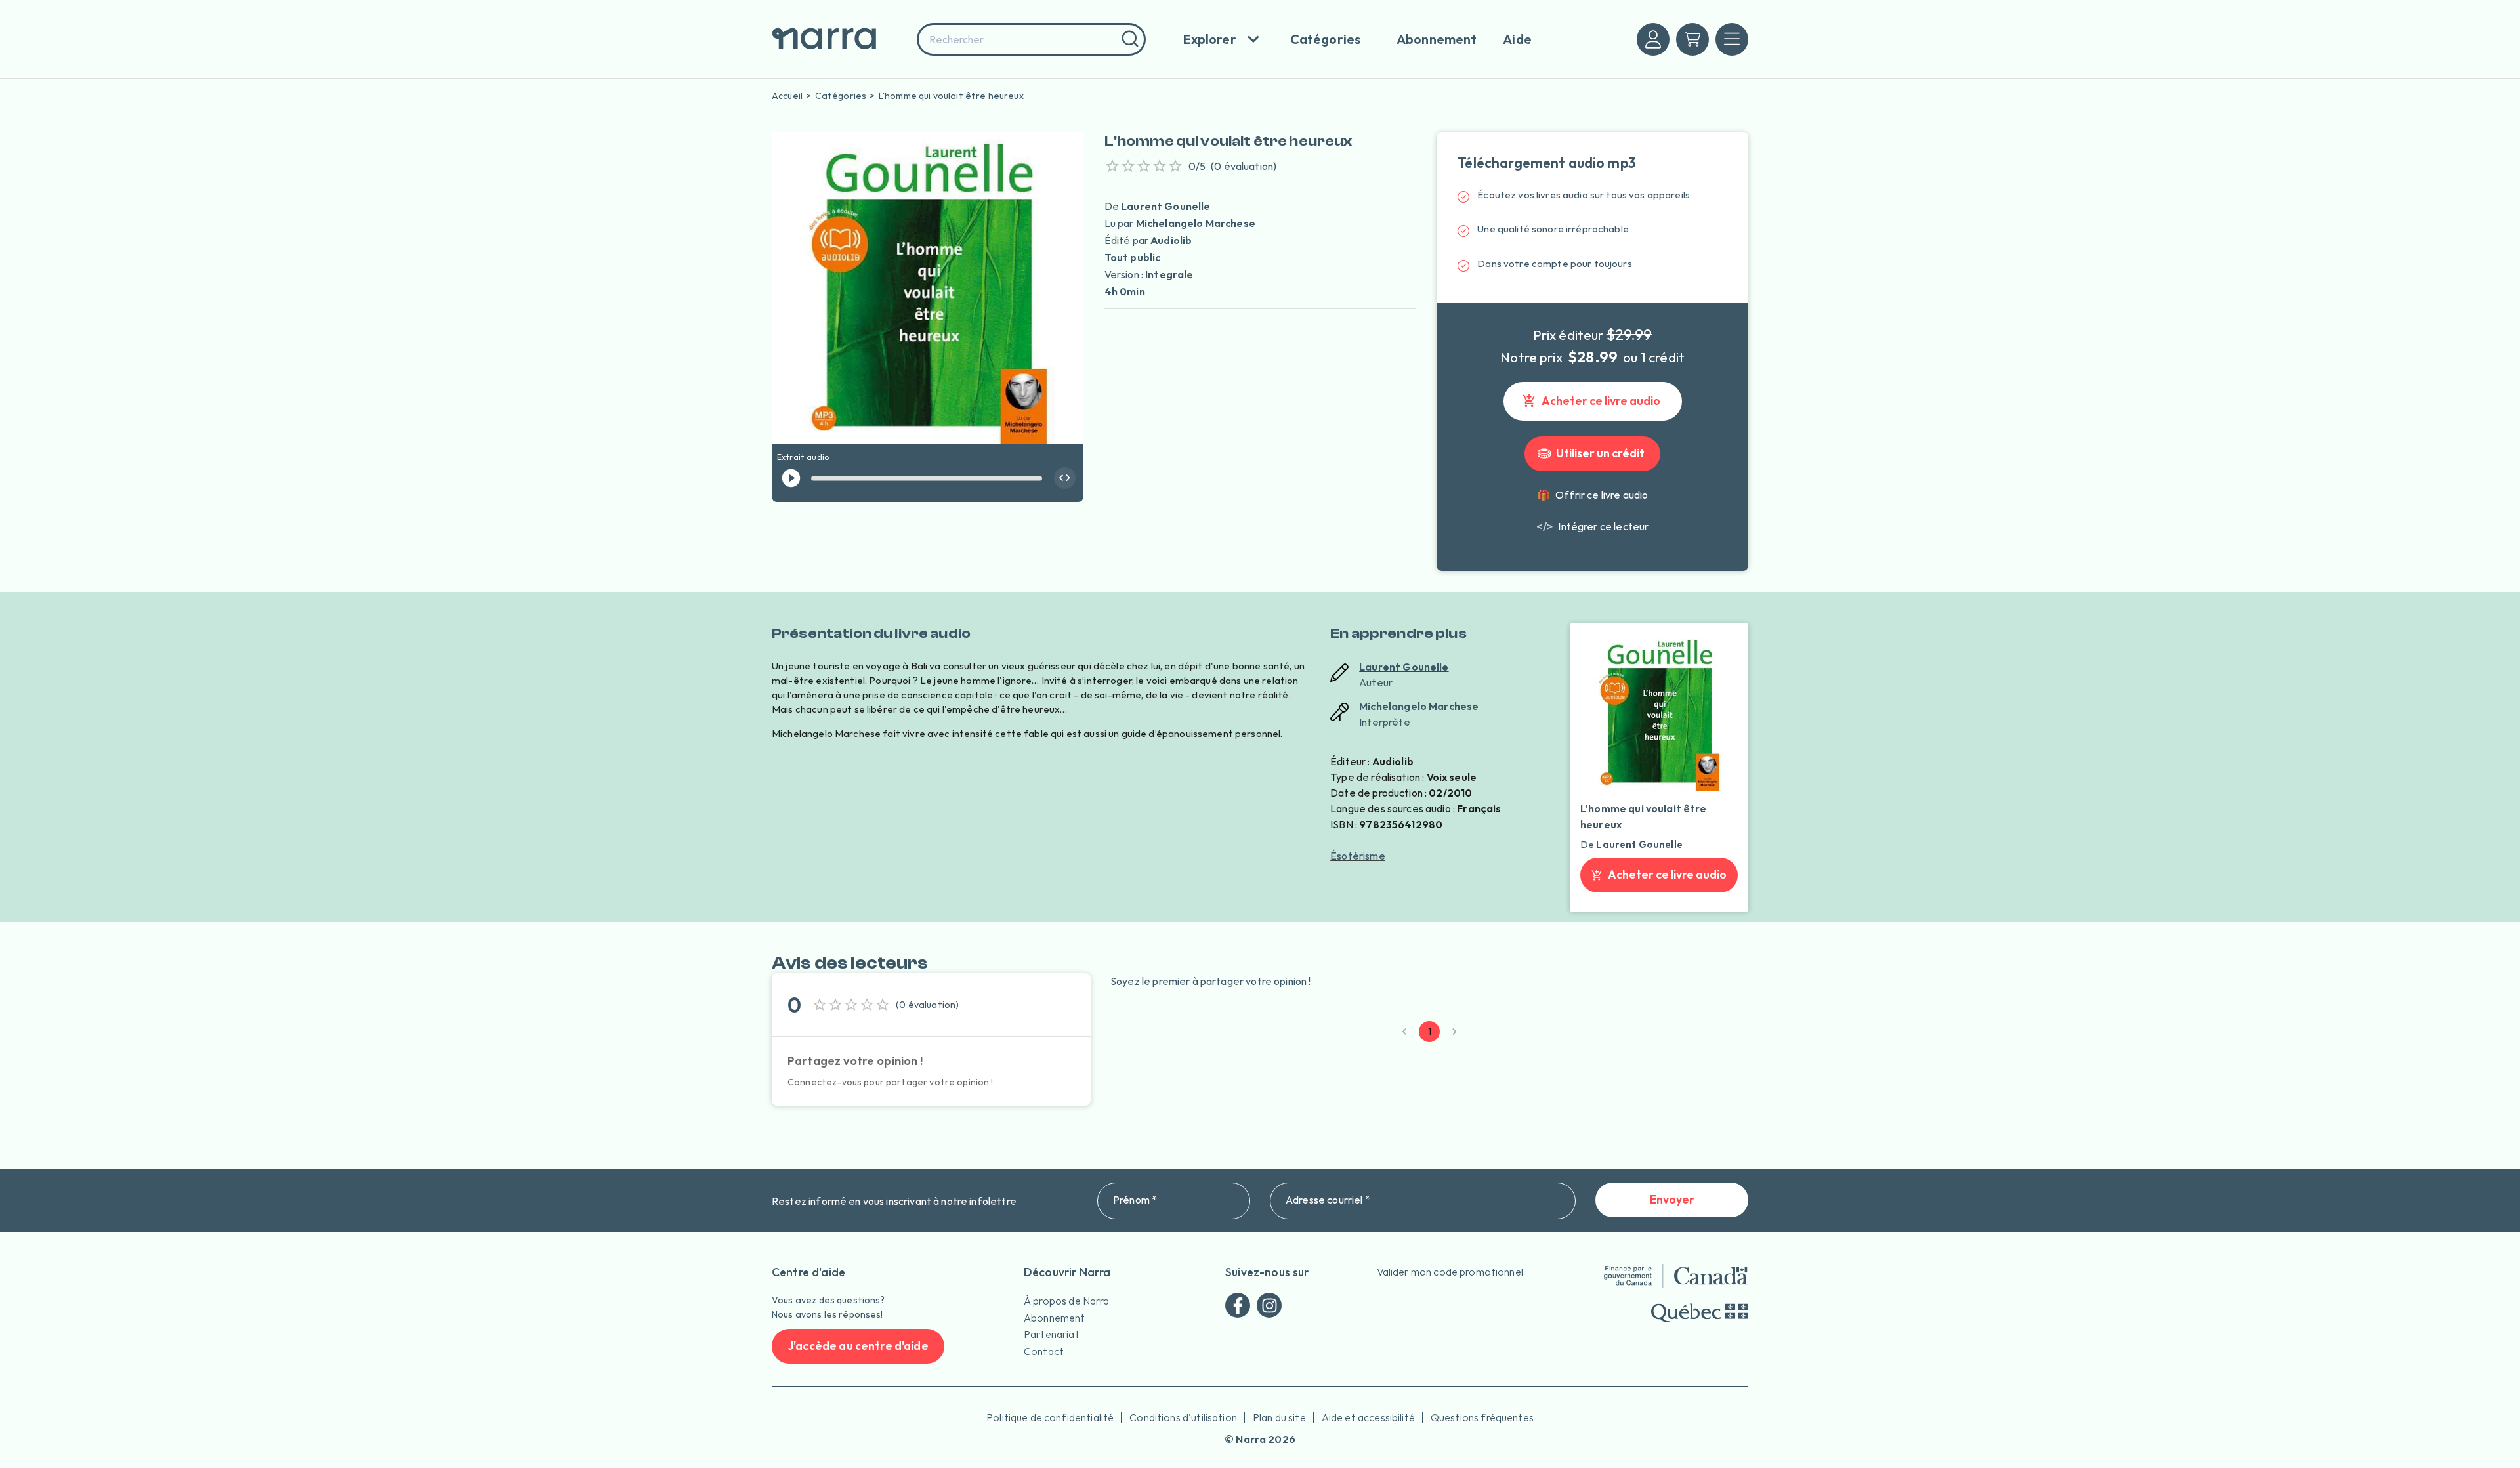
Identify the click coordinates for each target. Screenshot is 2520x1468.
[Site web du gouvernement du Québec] (1700, 1313)
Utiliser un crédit (1600, 453)
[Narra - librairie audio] (840, 39)
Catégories (841, 96)
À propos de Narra (1067, 1301)
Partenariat (1052, 1334)
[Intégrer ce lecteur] (1065, 478)
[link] (1592, 526)
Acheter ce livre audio (1601, 401)
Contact (1044, 1351)
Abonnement (1055, 1318)
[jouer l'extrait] (791, 478)
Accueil (787, 96)
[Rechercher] (1128, 39)
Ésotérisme (1358, 856)
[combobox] (1031, 39)
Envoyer (1672, 1199)
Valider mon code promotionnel (1450, 1272)
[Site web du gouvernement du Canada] (1676, 1276)
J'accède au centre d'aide (858, 1346)
